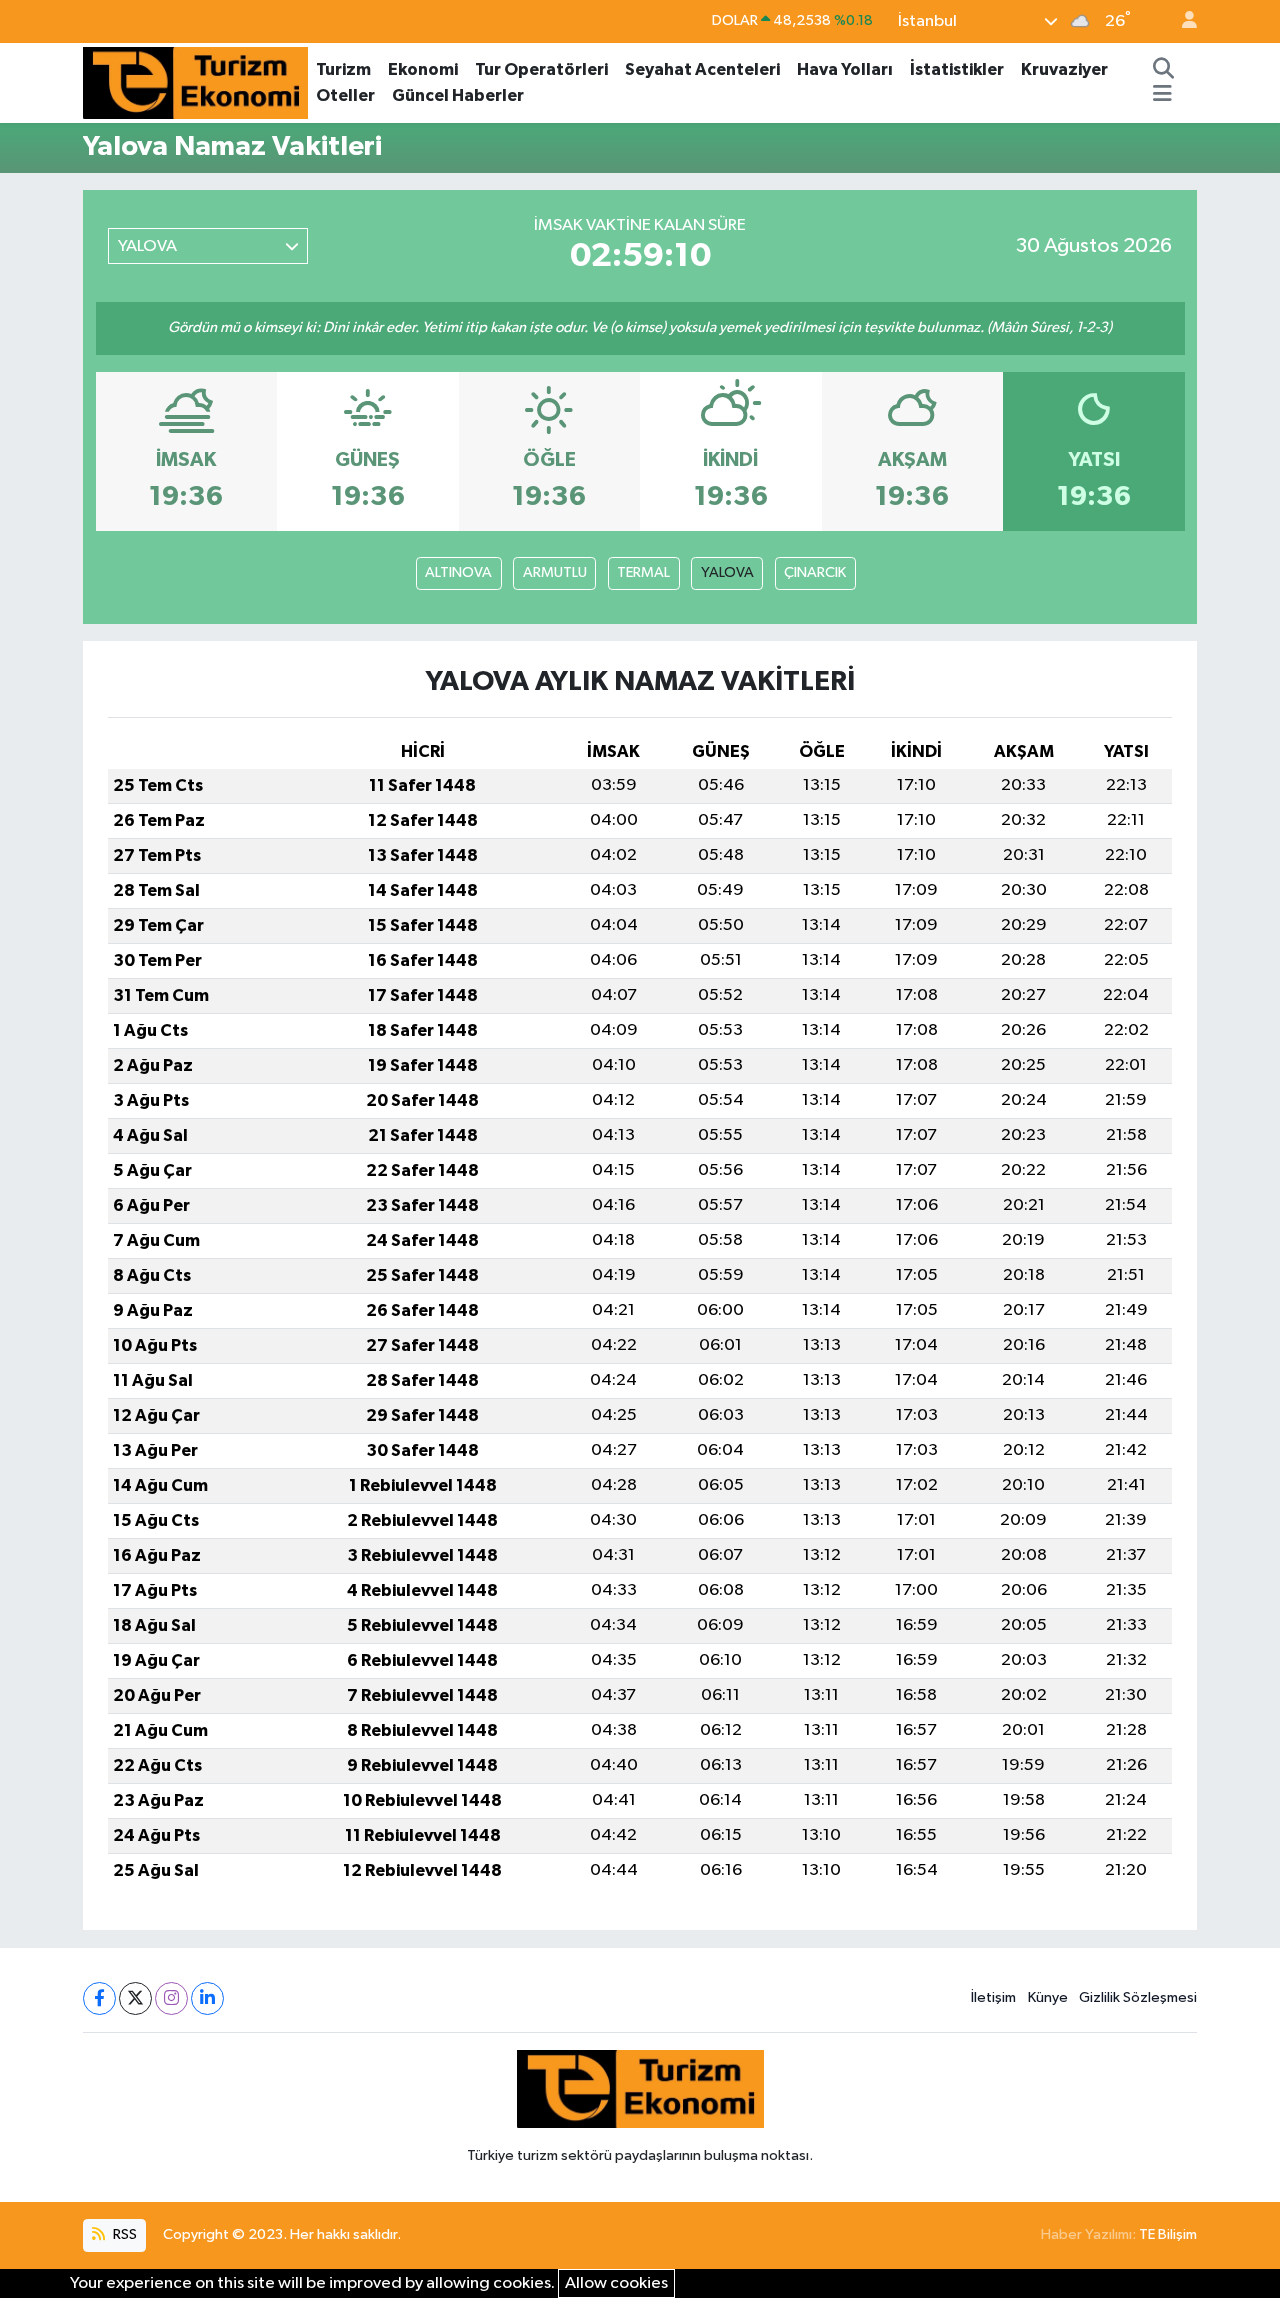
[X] (135, 1998)
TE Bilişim (1168, 2234)
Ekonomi (423, 69)
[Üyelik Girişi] (1181, 21)
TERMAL (643, 572)
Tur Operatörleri (541, 69)
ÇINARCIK (815, 572)
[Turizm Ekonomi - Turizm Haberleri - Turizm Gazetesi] (195, 81)
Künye (1048, 1997)
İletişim (993, 1997)
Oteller (345, 95)
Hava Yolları (845, 69)
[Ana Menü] (1162, 96)
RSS (123, 2234)
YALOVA (727, 572)
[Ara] (1163, 70)
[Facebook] (99, 1998)
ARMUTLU (555, 572)
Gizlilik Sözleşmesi (1138, 1997)
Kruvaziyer (1064, 69)
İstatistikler (957, 69)
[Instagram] (171, 1998)
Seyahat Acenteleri (702, 69)
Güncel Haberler (458, 95)
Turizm (343, 69)
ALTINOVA (458, 572)
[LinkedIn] (207, 1998)
